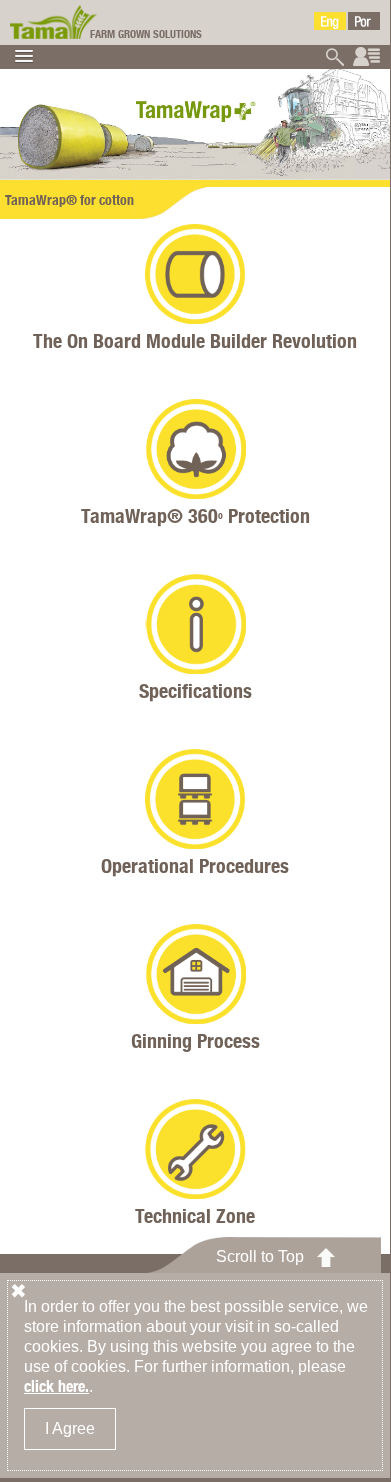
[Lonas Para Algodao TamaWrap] (364, 21)
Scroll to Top (260, 1256)
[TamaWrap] (330, 21)
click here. (56, 1386)
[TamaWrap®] (55, 19)
